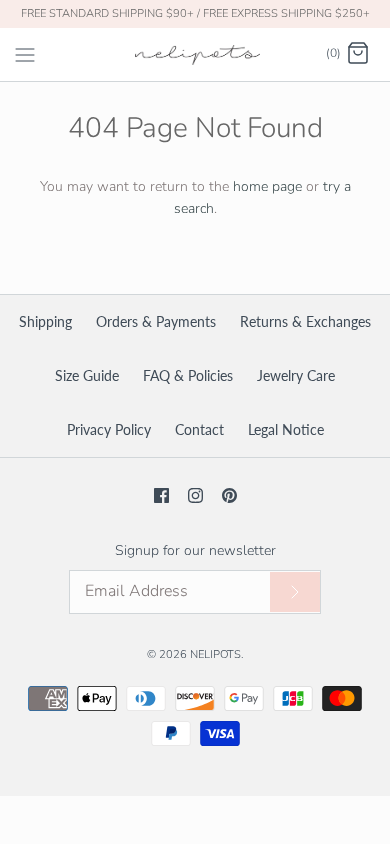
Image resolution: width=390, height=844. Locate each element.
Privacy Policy (109, 429)
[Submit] (295, 592)
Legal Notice (286, 429)
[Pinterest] (229, 495)
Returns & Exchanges (305, 321)
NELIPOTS (215, 654)
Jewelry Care (296, 375)
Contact (199, 429)
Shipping (45, 321)
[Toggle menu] (25, 53)
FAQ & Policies (188, 375)
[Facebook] (161, 495)
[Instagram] (195, 495)
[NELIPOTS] (195, 54)
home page (267, 186)
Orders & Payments (156, 321)
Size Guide (87, 375)
